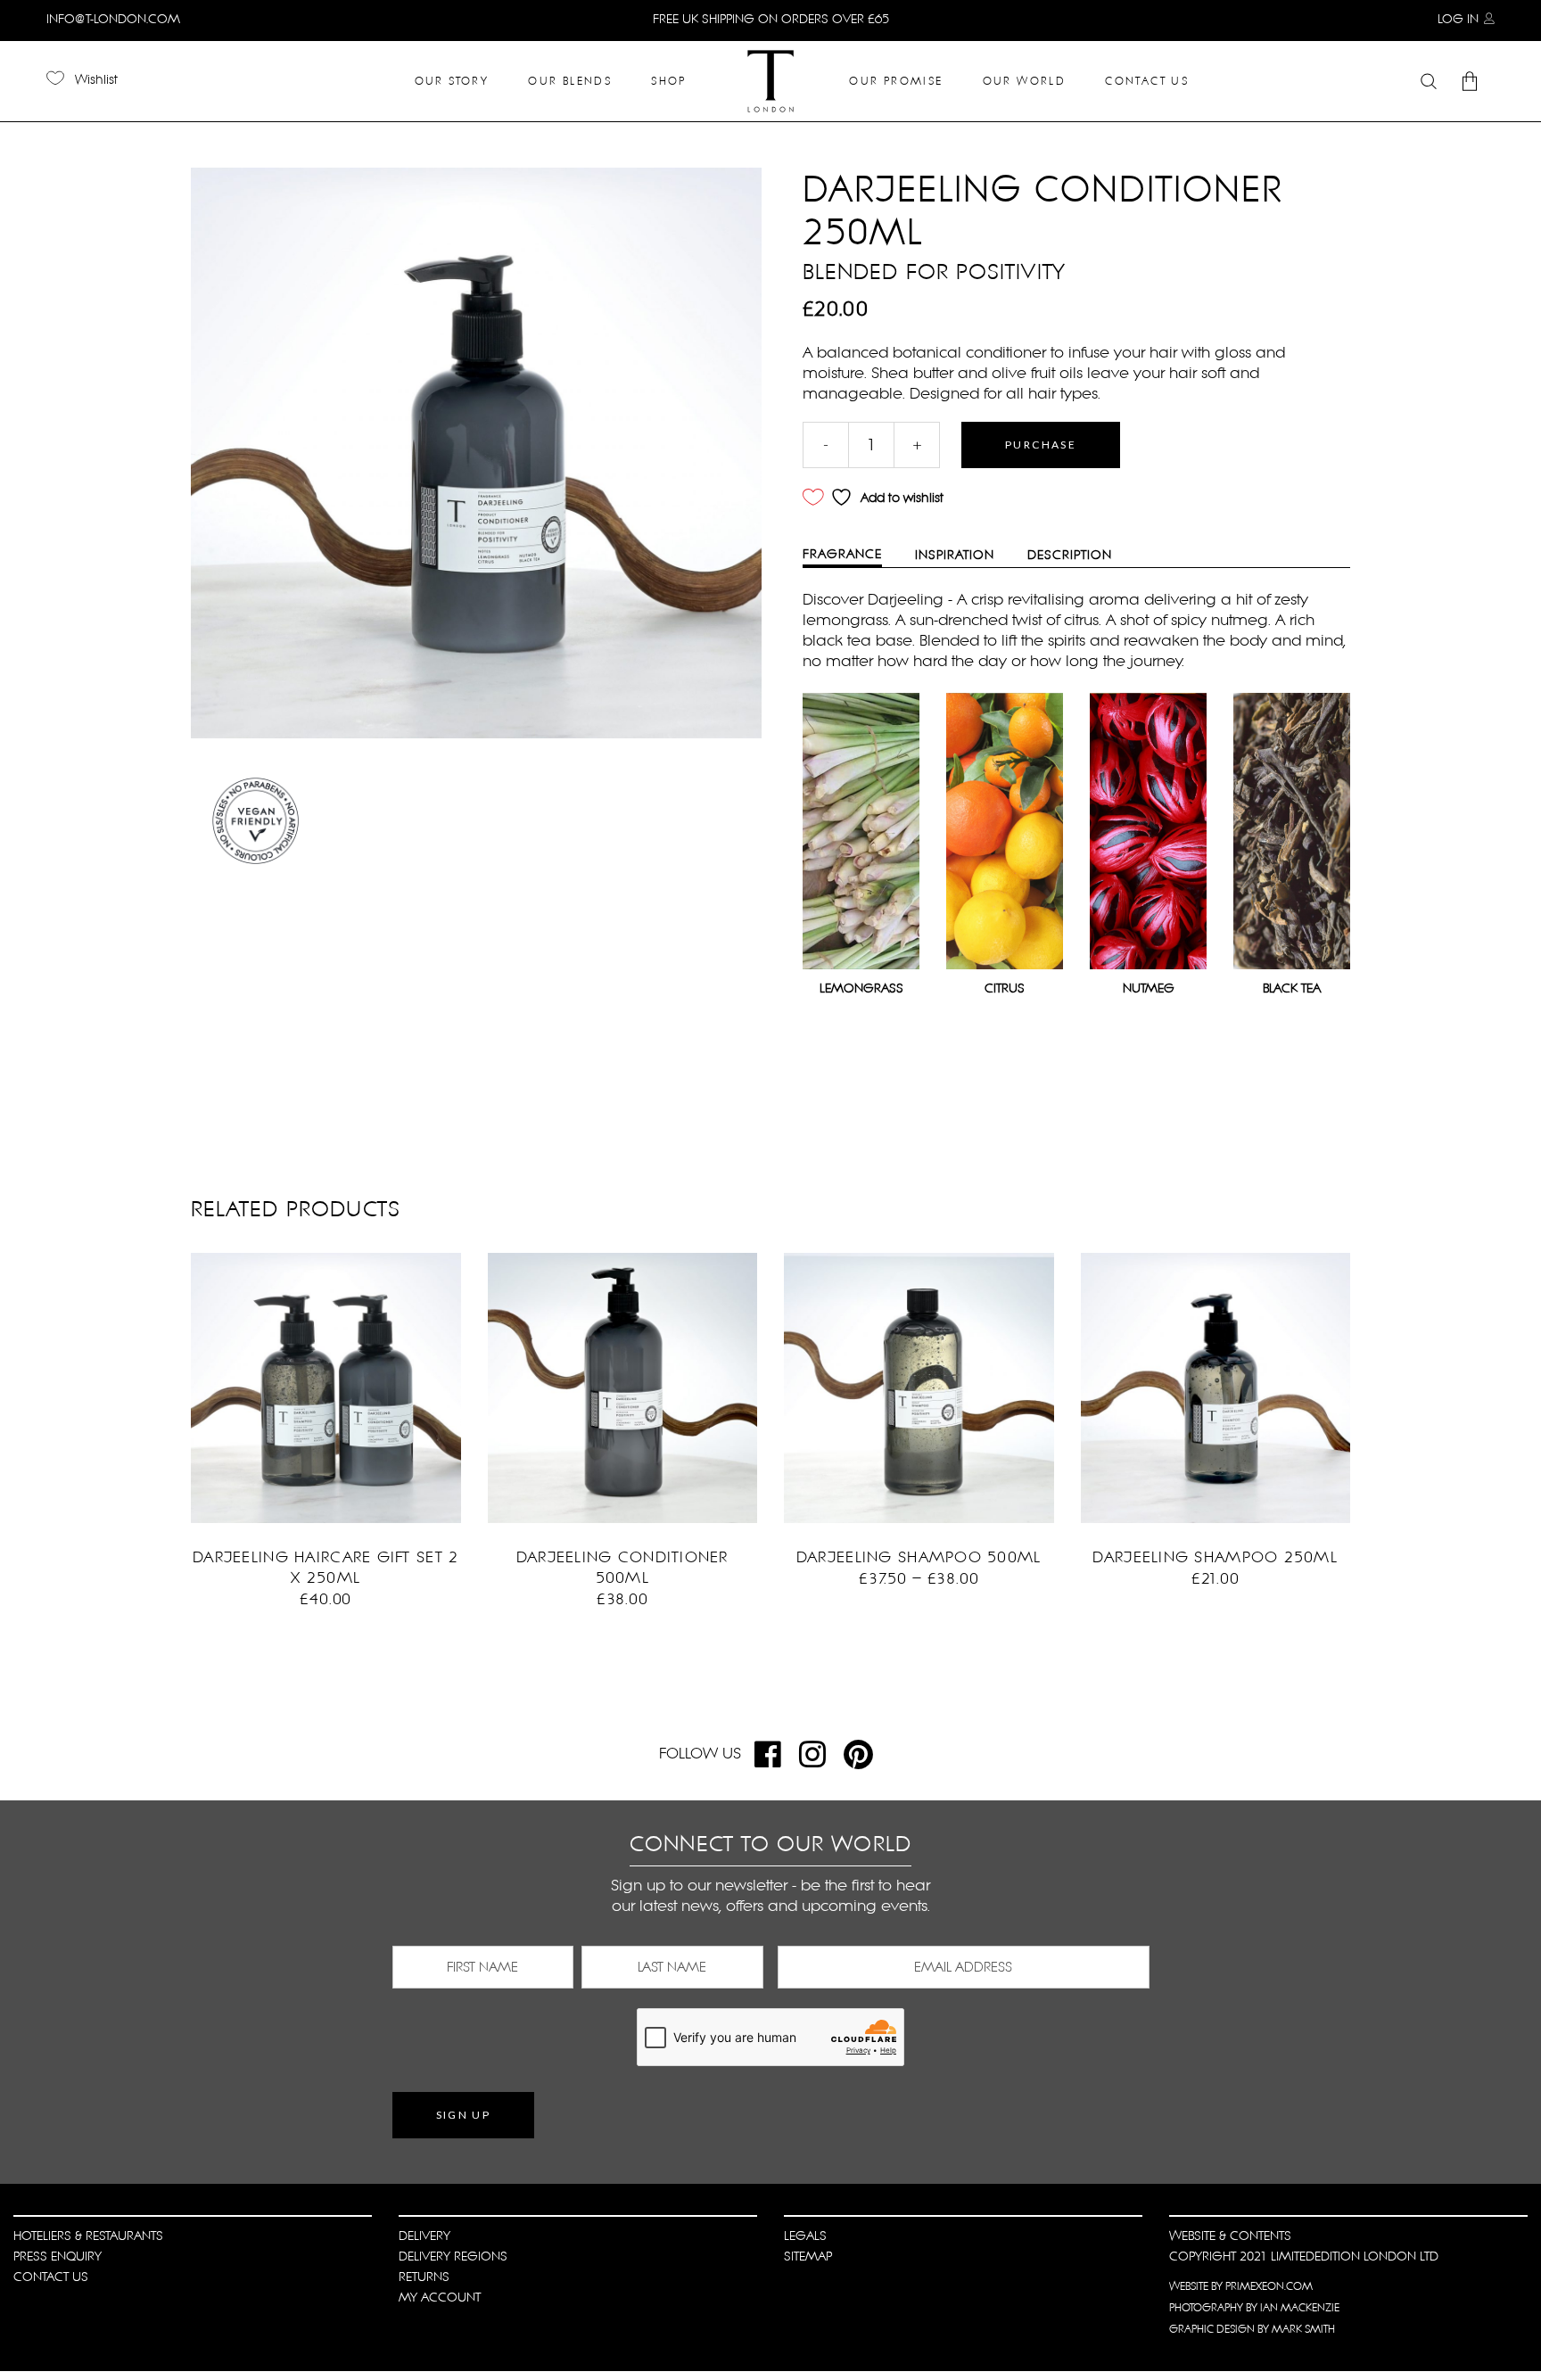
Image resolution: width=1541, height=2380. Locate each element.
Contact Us (51, 2277)
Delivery (424, 2236)
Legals (805, 2236)
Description (1070, 555)
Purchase (1041, 445)
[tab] (856, 556)
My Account (440, 2297)
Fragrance (842, 554)
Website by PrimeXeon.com (1241, 2286)
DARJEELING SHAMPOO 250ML (1215, 1557)
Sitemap (808, 2256)
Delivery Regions (453, 2256)
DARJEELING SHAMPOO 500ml (919, 1557)
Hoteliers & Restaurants (88, 2236)
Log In (1458, 19)
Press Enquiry (58, 2256)
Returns (424, 2277)
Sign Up (464, 2115)
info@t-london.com (113, 19)
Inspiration (955, 555)
